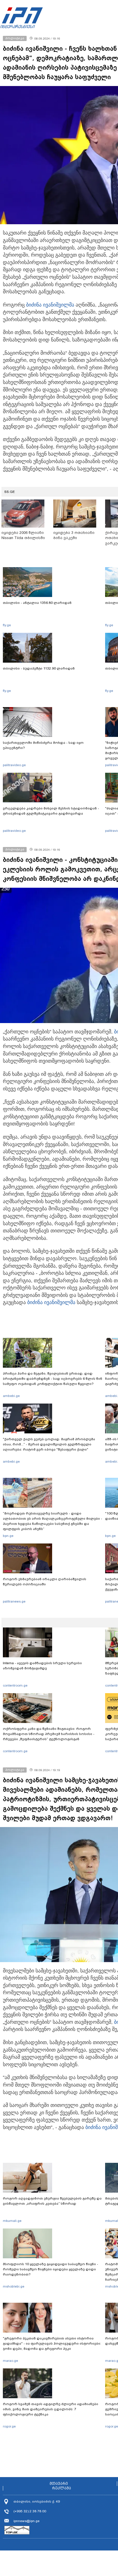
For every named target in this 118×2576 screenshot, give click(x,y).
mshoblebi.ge (14, 2286)
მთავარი (59, 2484)
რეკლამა (62, 2488)
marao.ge (10, 2361)
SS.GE (10, 492)
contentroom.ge (15, 1685)
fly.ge (7, 625)
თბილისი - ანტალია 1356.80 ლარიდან (37, 603)
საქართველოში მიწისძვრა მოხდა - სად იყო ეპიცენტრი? (43, 745)
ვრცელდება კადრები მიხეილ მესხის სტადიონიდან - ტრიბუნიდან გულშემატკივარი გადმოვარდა (51, 811)
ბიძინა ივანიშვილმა (50, 305)
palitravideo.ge (14, 765)
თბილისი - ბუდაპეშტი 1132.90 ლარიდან (39, 668)
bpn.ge (8, 1536)
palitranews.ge (14, 1601)
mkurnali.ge (12, 2221)
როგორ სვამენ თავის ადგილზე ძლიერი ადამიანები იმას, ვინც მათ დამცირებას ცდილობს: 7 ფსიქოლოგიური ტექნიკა (51, 2409)
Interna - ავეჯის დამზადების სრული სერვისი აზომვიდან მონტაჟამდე (42, 1666)
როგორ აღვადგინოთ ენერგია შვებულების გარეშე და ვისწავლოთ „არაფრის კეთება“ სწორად (52, 2201)
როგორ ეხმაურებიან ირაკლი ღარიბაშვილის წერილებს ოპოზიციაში (45, 1582)
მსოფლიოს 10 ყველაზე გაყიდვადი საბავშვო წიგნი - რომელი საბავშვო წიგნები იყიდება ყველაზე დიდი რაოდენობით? (51, 2269)
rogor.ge (9, 2426)
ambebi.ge (11, 1396)
